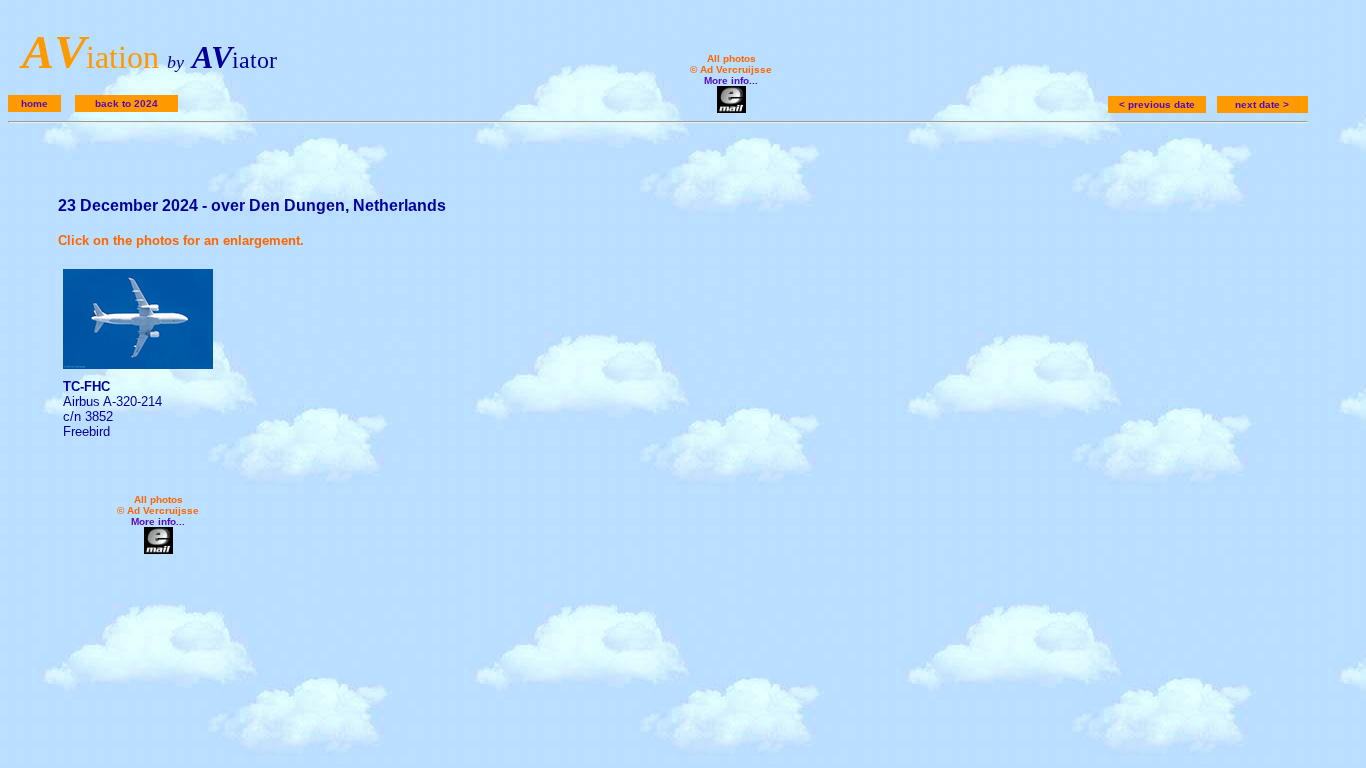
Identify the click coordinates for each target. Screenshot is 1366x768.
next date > (1262, 104)
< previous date (1157, 104)
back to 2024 (126, 103)
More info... (731, 80)
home (34, 103)
